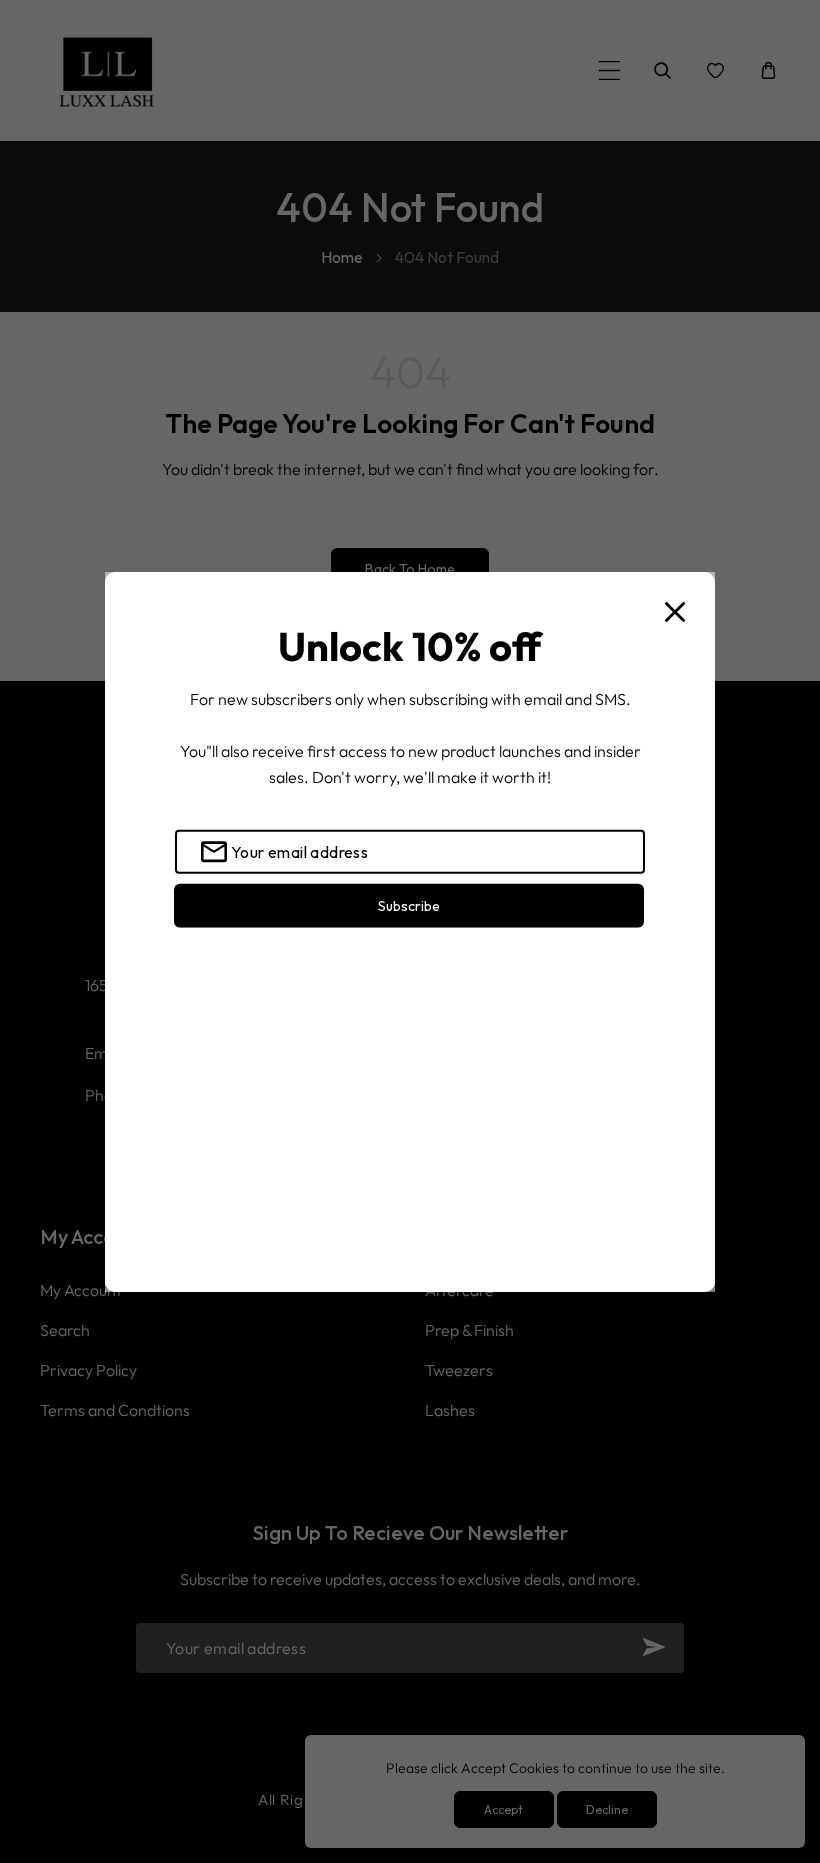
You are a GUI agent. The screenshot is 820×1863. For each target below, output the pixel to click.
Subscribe (409, 905)
